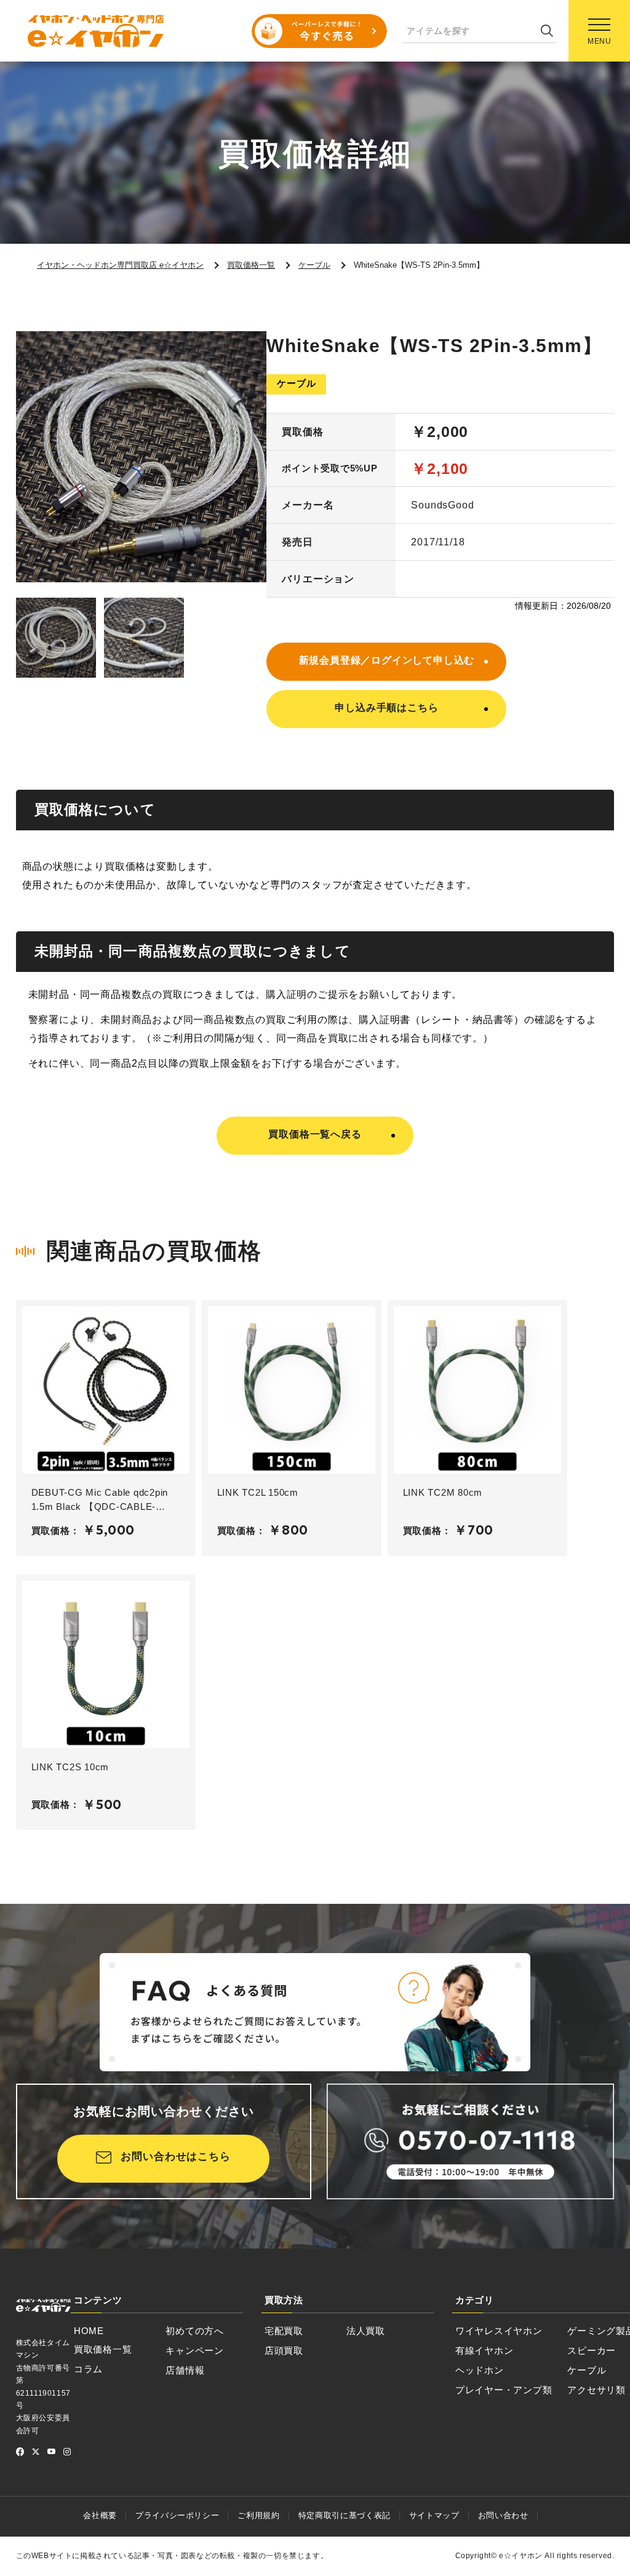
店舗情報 (185, 2370)
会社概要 (100, 2515)
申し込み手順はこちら (386, 708)
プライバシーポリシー (177, 2515)
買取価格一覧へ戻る (315, 1134)
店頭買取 (284, 2350)
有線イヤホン (484, 2350)
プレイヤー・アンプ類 (504, 2390)
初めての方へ (195, 2331)
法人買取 (366, 2331)
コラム (88, 2369)
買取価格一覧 (103, 2349)
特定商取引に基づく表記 (345, 2515)
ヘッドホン (480, 2370)
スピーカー (592, 2350)
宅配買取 (284, 2331)
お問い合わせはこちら (176, 2157)
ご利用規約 (258, 2515)
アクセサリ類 (596, 2390)
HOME (89, 2331)
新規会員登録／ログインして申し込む (387, 660)
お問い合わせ (503, 2515)
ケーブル (587, 2370)
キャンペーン (195, 2350)
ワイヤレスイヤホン (499, 2331)
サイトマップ (434, 2515)
